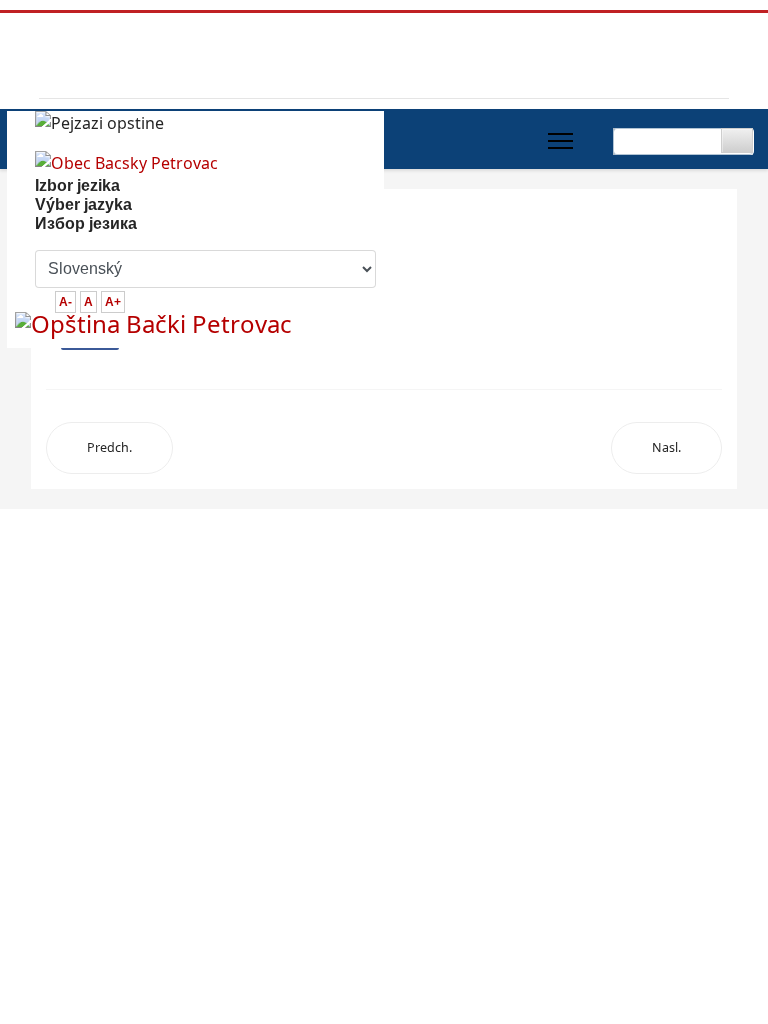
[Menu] (560, 141)
